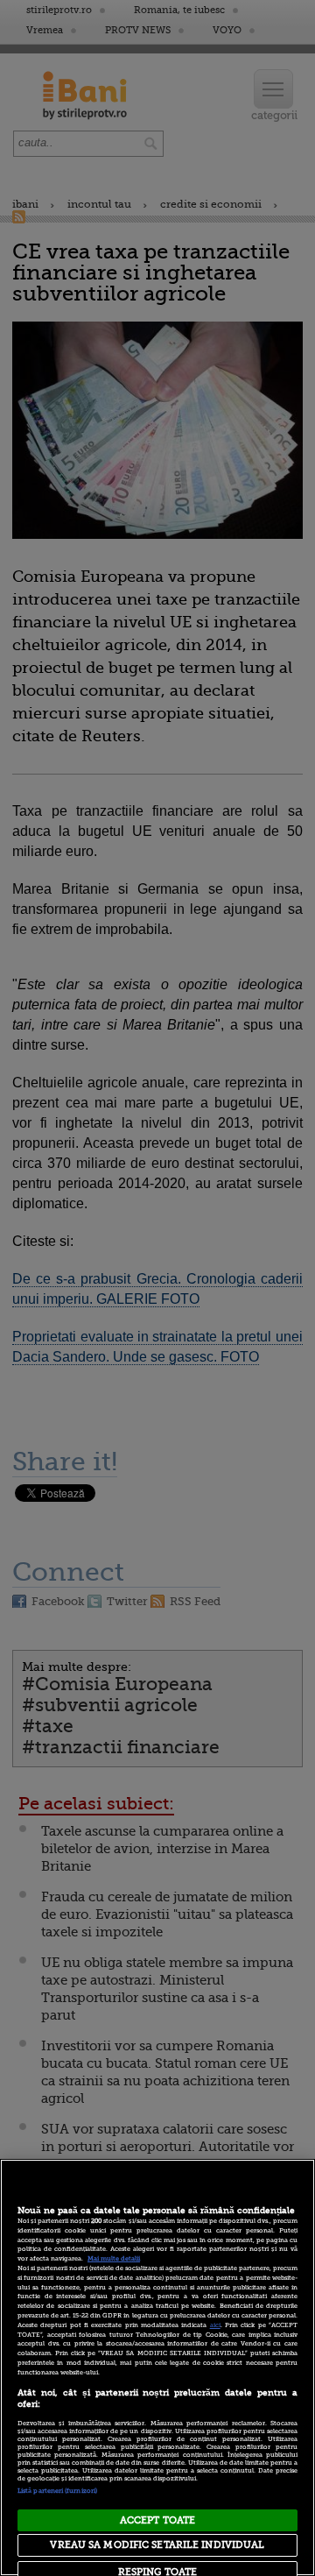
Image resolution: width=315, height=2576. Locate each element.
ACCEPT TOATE (157, 2520)
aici (215, 2325)
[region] (157, 2367)
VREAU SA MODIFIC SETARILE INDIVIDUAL (157, 2545)
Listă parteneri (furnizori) (57, 2491)
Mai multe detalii (114, 2259)
